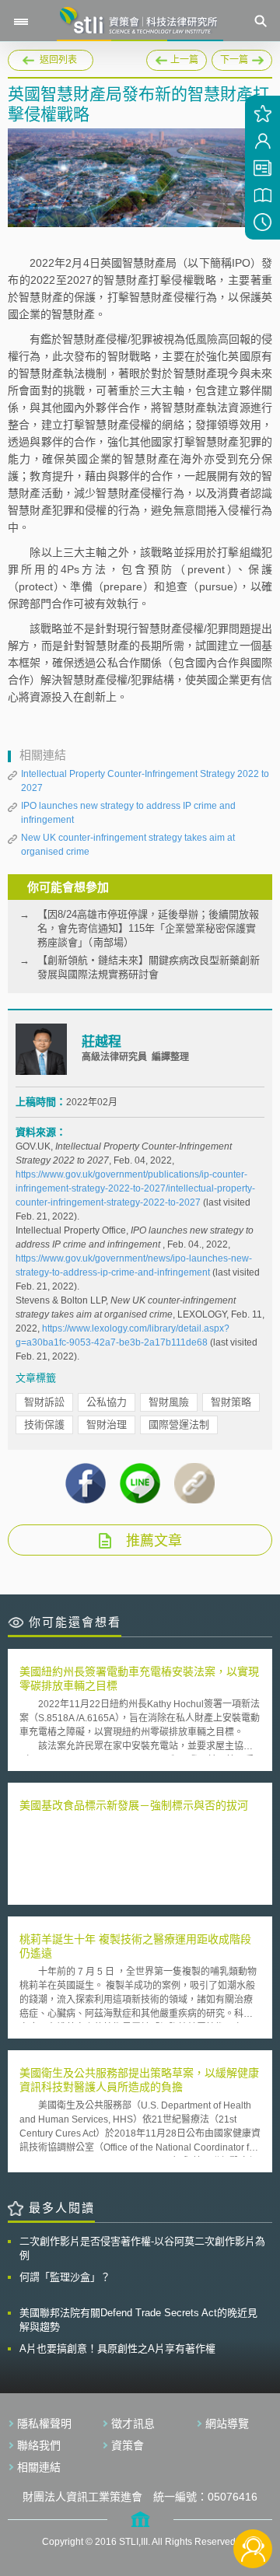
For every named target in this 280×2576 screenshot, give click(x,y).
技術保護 (44, 1424)
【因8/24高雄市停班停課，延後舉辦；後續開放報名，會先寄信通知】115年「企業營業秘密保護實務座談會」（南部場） (148, 928)
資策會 (128, 2445)
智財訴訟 (44, 1402)
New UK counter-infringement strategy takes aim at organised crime (128, 845)
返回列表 (58, 60)
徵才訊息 (133, 2424)
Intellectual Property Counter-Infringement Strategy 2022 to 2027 (145, 781)
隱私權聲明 (44, 2424)
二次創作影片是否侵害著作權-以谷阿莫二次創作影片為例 (142, 2248)
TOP (253, 2497)
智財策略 (231, 1402)
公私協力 (107, 1402)
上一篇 (177, 58)
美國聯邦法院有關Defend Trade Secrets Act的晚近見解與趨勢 (138, 2320)
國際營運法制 (179, 1424)
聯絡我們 (39, 2445)
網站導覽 (227, 2424)
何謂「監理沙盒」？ (65, 2277)
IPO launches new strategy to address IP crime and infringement (128, 813)
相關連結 (39, 2467)
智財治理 (107, 1424)
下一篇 (242, 58)
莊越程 (101, 1042)
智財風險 (169, 1402)
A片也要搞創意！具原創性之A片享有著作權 (117, 2348)
